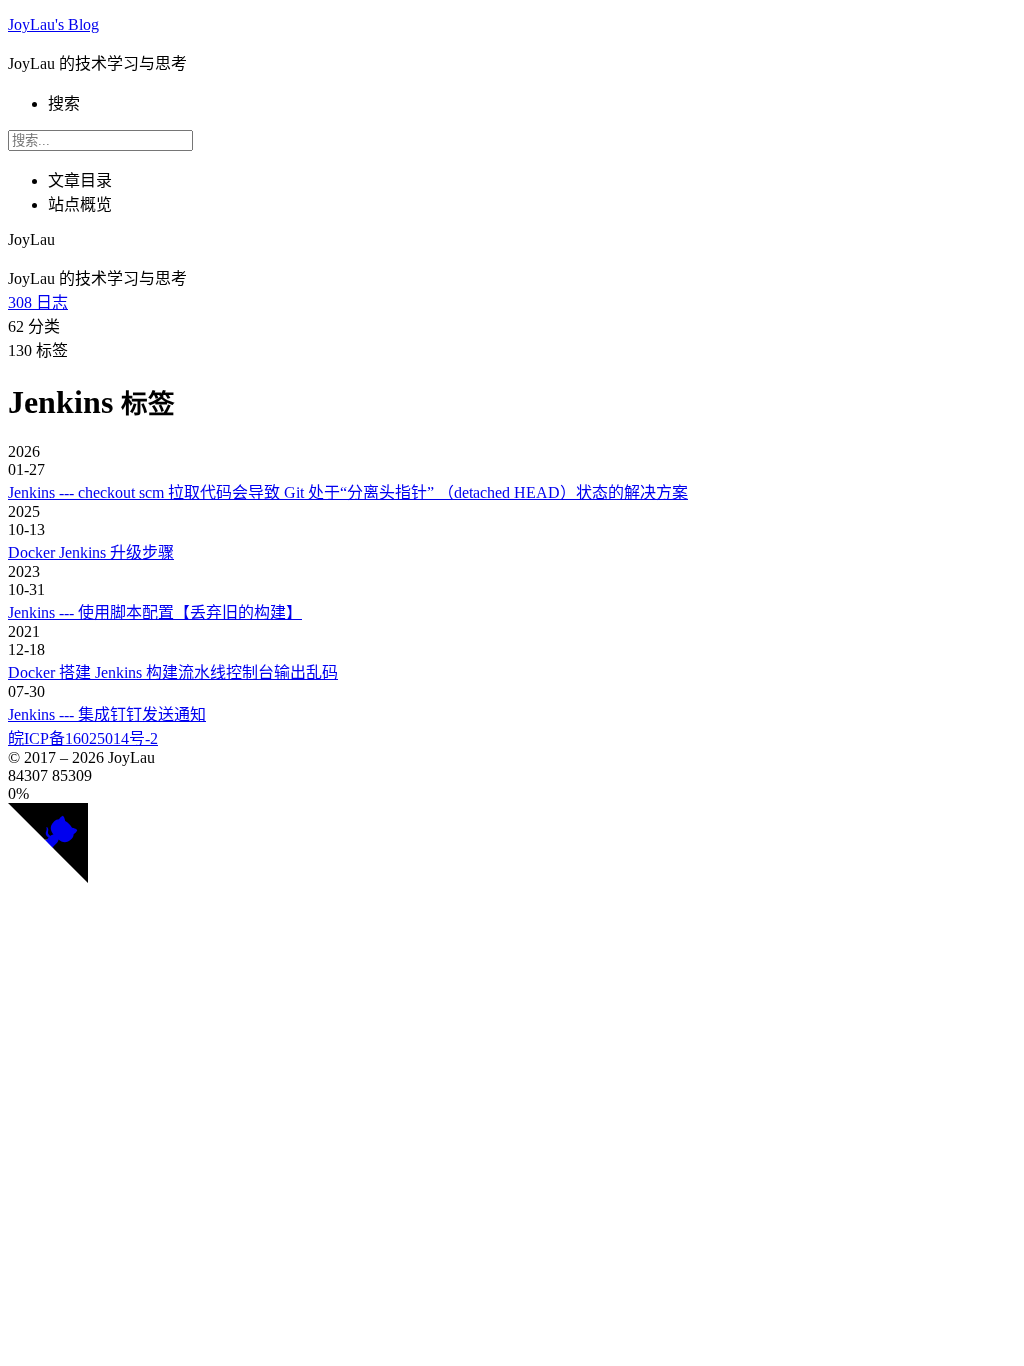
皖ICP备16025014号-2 (83, 738)
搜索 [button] (64, 103)
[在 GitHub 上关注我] (48, 877)
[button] (512, 794)
